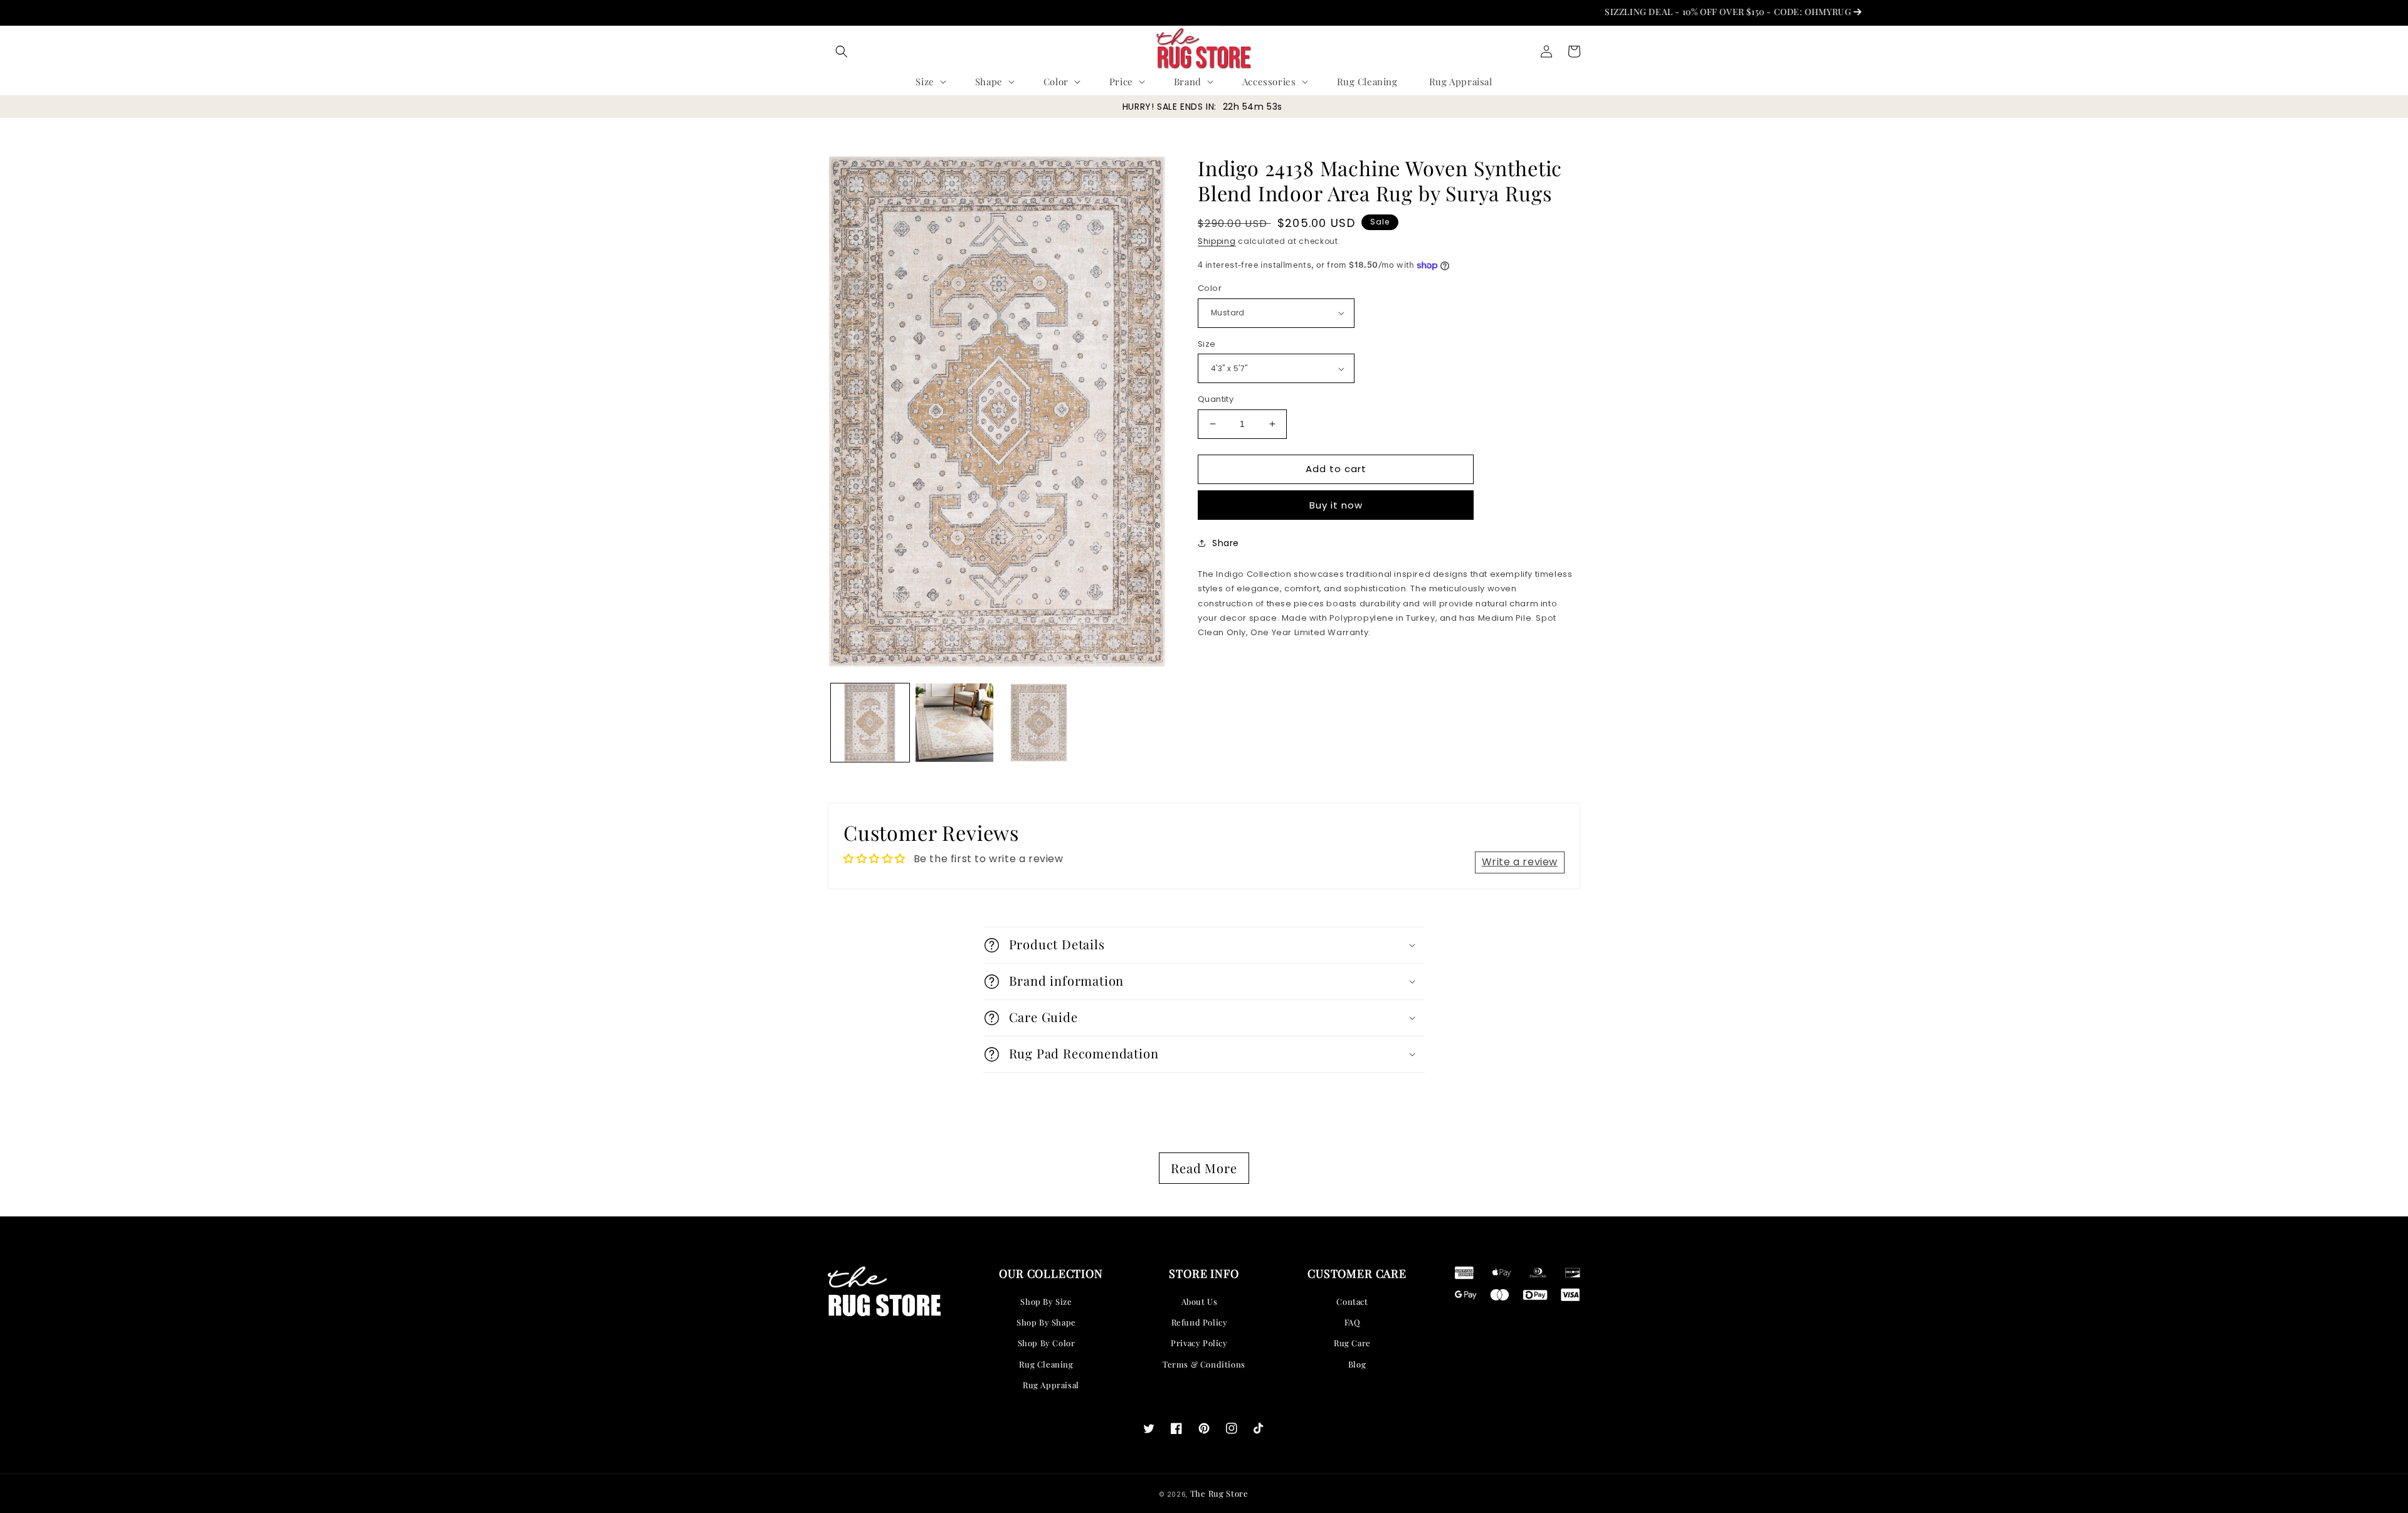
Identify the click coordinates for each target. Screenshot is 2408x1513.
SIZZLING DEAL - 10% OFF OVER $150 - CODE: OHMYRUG (1663, 12)
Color (1210, 288)
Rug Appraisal (1051, 1385)
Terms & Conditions (1204, 1364)
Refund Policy (1200, 1322)
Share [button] (1226, 543)
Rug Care (1352, 1343)
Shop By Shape (1046, 1322)
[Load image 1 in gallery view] (870, 723)
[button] (842, 51)
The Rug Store (1219, 1493)
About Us (1200, 1301)
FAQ (1353, 1322)
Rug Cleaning (1046, 1364)
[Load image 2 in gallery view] (955, 723)
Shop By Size (1046, 1301)
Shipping (1217, 241)
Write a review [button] (1520, 862)
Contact (1352, 1301)
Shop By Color (1047, 1343)
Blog (1357, 1364)
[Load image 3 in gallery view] (1039, 723)
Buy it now (1336, 505)
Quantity (1216, 399)
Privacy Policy (1199, 1343)
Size (1207, 344)
